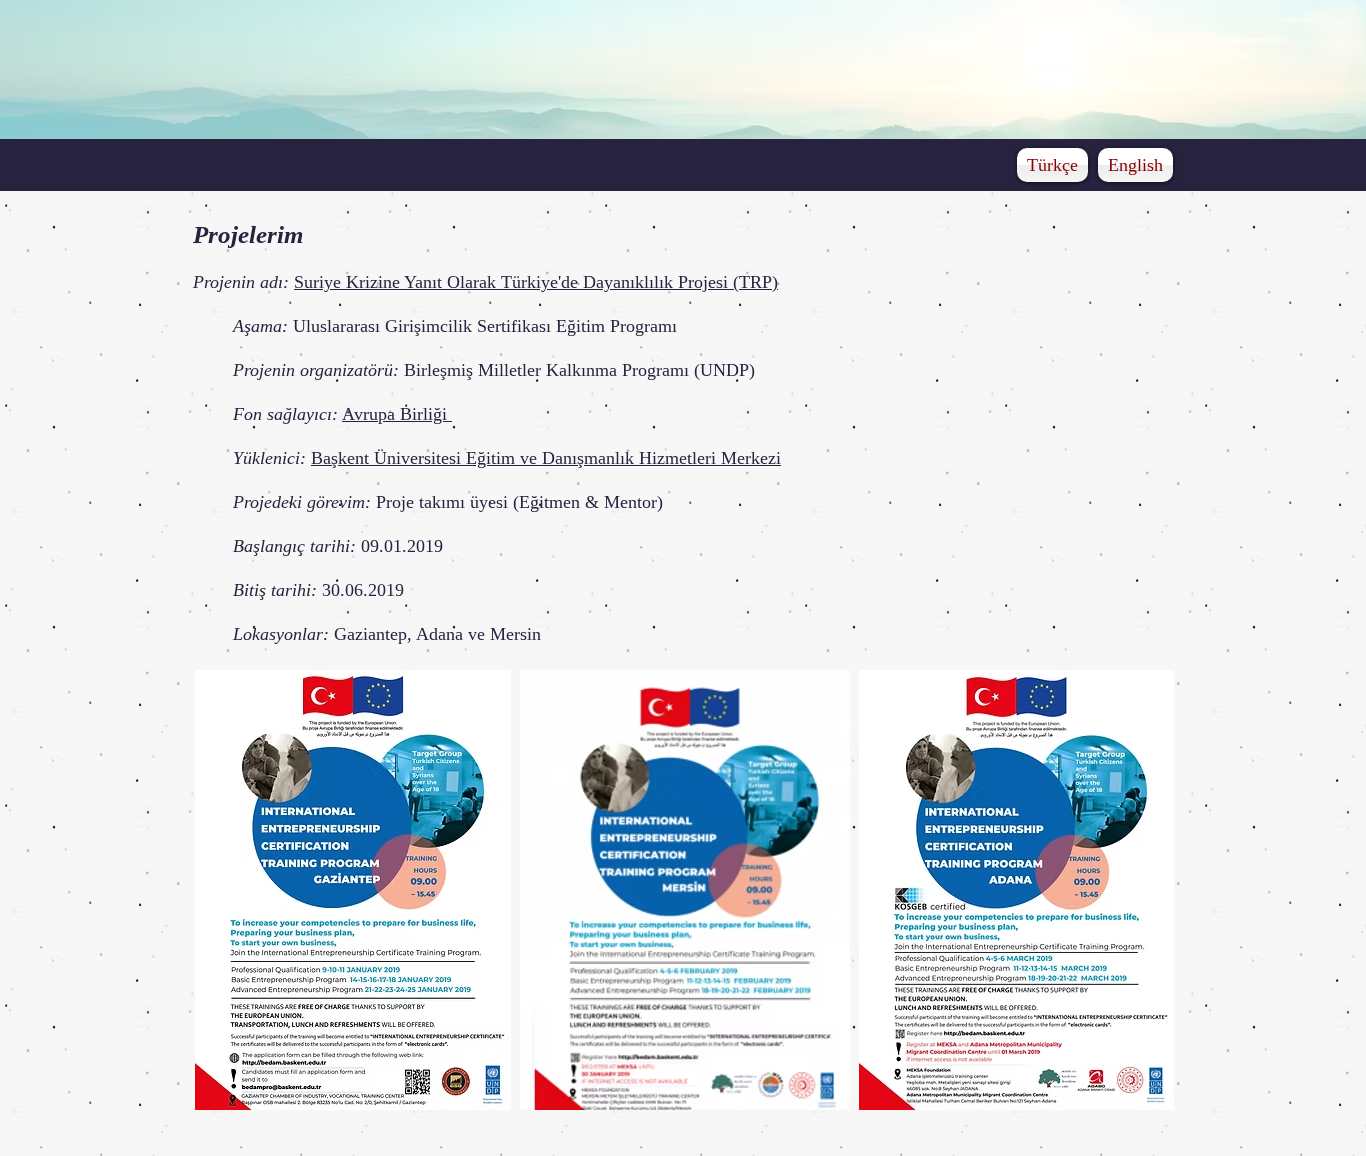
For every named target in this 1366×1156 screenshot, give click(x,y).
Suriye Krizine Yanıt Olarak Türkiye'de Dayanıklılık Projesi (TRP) (536, 282)
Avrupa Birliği (397, 414)
